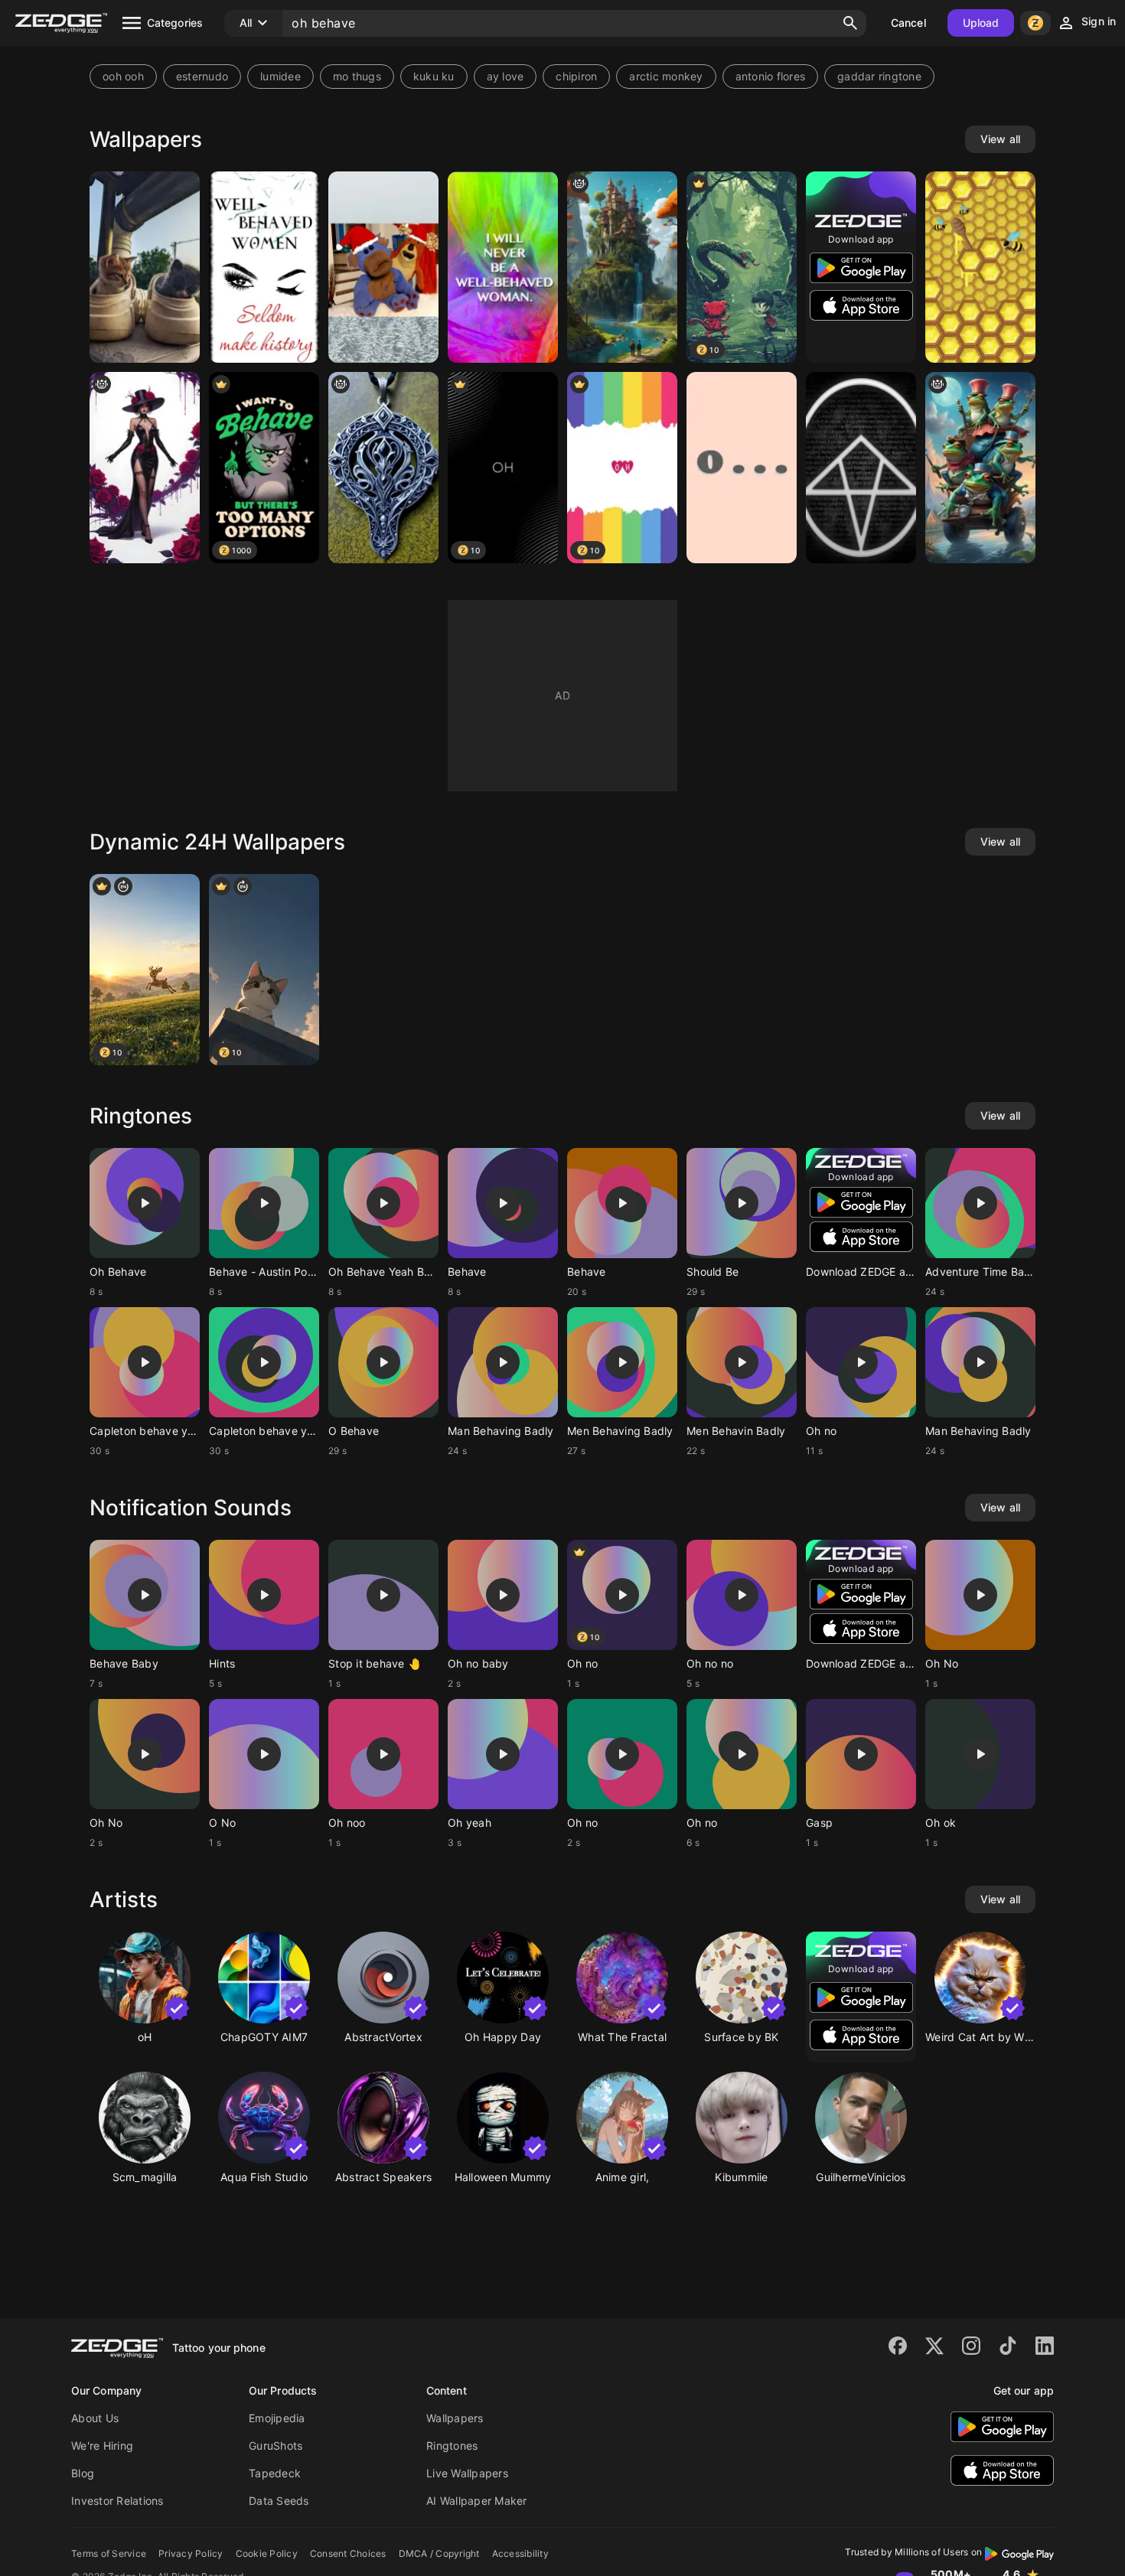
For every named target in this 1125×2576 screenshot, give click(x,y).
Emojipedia (277, 2418)
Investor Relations (117, 2501)
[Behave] (980, 267)
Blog (83, 2473)
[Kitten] (145, 267)
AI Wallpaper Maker (477, 2501)
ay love (505, 76)
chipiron (576, 76)
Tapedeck (275, 2473)
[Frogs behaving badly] (980, 468)
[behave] (383, 468)
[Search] (850, 23)
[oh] (742, 468)
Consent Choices (348, 2553)
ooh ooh (123, 76)
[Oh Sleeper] (861, 468)
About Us (95, 2418)
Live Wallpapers (467, 2473)
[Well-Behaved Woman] (503, 267)
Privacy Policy (191, 2553)
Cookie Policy (267, 2553)
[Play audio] (145, 1203)
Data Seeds (279, 2501)
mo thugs (357, 76)
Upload (981, 23)
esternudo (202, 76)
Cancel (908, 23)
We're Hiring (102, 2446)
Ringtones (452, 2446)
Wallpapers (455, 2418)
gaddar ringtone (879, 76)
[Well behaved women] (264, 267)
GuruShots (276, 2446)
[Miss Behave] (622, 267)
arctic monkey (666, 76)
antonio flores (771, 76)
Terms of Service (109, 2553)
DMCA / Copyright (439, 2553)
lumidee (280, 76)
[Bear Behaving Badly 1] (383, 267)
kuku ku (434, 76)
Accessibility (520, 2553)
